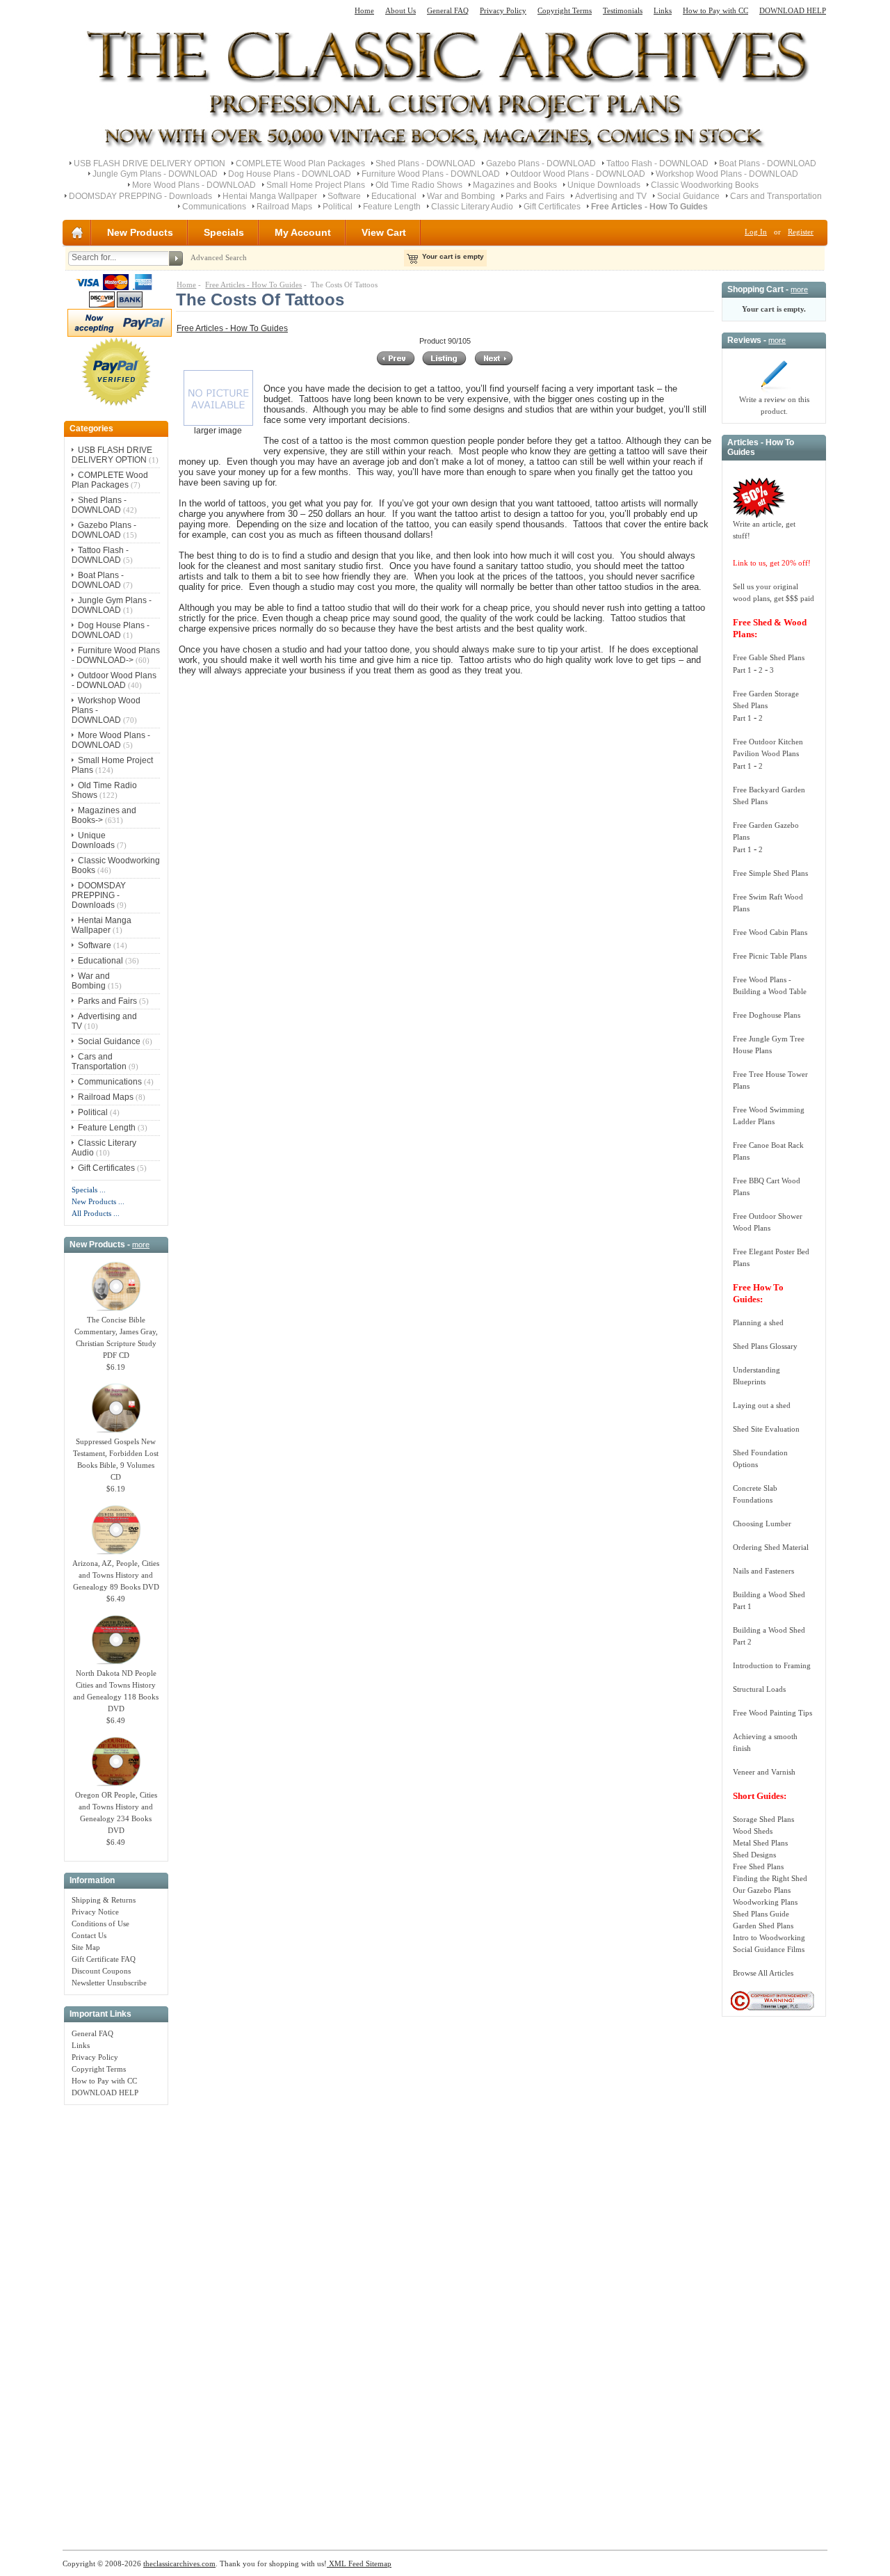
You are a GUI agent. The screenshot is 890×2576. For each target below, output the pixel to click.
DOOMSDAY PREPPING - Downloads (140, 196)
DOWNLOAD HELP (793, 10)
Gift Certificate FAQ (104, 1959)
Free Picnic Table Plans (770, 956)
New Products (140, 232)
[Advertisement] (116, 2320)
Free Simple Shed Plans (770, 873)
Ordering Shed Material (771, 1547)
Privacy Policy (503, 10)
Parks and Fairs (535, 196)
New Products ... (98, 1201)
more (141, 1245)
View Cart (384, 232)
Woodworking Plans (765, 1902)
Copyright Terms (565, 10)
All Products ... (96, 1213)
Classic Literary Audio (472, 207)
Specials (224, 232)
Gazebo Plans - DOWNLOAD (541, 163)
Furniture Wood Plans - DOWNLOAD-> (116, 655)
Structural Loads (759, 1689)
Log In (756, 232)
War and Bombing (461, 196)
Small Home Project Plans (316, 185)
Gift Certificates (552, 207)
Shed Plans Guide (761, 1914)
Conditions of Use (100, 1923)
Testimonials (623, 10)
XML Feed (345, 2563)
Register (801, 232)
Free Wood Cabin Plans (770, 932)
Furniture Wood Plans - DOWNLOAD (431, 174)
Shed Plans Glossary (765, 1346)
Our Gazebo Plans (762, 1890)
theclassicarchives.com (179, 2563)
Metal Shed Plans (760, 1843)
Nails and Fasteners (763, 1571)
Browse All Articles (763, 1973)
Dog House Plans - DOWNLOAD (290, 174)
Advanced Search (219, 257)
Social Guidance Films (769, 1949)
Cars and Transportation (776, 196)
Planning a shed (758, 1322)
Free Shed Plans (758, 1866)
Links (663, 10)
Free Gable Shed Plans (769, 657)
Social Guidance (688, 196)
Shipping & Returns (104, 1900)
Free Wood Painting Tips (772, 1713)
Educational (394, 196)
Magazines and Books (515, 185)
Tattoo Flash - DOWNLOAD (657, 163)
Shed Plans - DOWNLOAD (426, 163)
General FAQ (448, 10)
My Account (303, 232)
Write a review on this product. (774, 405)
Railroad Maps (284, 207)
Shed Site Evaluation (766, 1429)
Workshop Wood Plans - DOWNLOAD (727, 174)
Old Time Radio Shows (419, 185)
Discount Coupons (101, 1971)
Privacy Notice (95, 1912)
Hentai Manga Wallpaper (270, 196)
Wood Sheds (753, 1831)
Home (364, 10)
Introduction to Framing (772, 1665)
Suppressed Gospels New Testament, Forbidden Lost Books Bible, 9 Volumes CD (116, 1459)
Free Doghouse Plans (767, 1015)
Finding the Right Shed (770, 1878)
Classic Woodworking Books (705, 185)
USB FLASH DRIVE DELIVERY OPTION (149, 163)
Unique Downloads (604, 185)
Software (344, 196)
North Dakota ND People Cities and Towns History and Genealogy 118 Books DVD (116, 1691)
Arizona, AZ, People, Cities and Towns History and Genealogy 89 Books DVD (116, 1575)
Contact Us (89, 1935)
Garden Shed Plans (763, 1926)
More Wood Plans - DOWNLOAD (194, 185)
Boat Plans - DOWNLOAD (768, 163)
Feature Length (392, 207)
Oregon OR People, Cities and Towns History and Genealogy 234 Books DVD (116, 1813)
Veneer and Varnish (764, 1772)
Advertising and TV (611, 196)
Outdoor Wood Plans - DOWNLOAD (578, 174)
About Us (400, 10)
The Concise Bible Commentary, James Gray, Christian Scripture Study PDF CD (116, 1337)
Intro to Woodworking (769, 1937)
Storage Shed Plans (763, 1819)
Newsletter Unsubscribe (109, 1983)
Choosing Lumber (762, 1523)
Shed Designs (754, 1855)
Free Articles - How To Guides (253, 285)
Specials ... (89, 1190)
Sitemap (378, 2563)
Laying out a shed (762, 1405)
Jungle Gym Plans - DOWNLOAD (155, 174)
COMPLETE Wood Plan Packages (300, 163)
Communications (214, 207)
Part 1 (742, 670)
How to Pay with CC (715, 10)
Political (338, 207)
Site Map (86, 1947)
